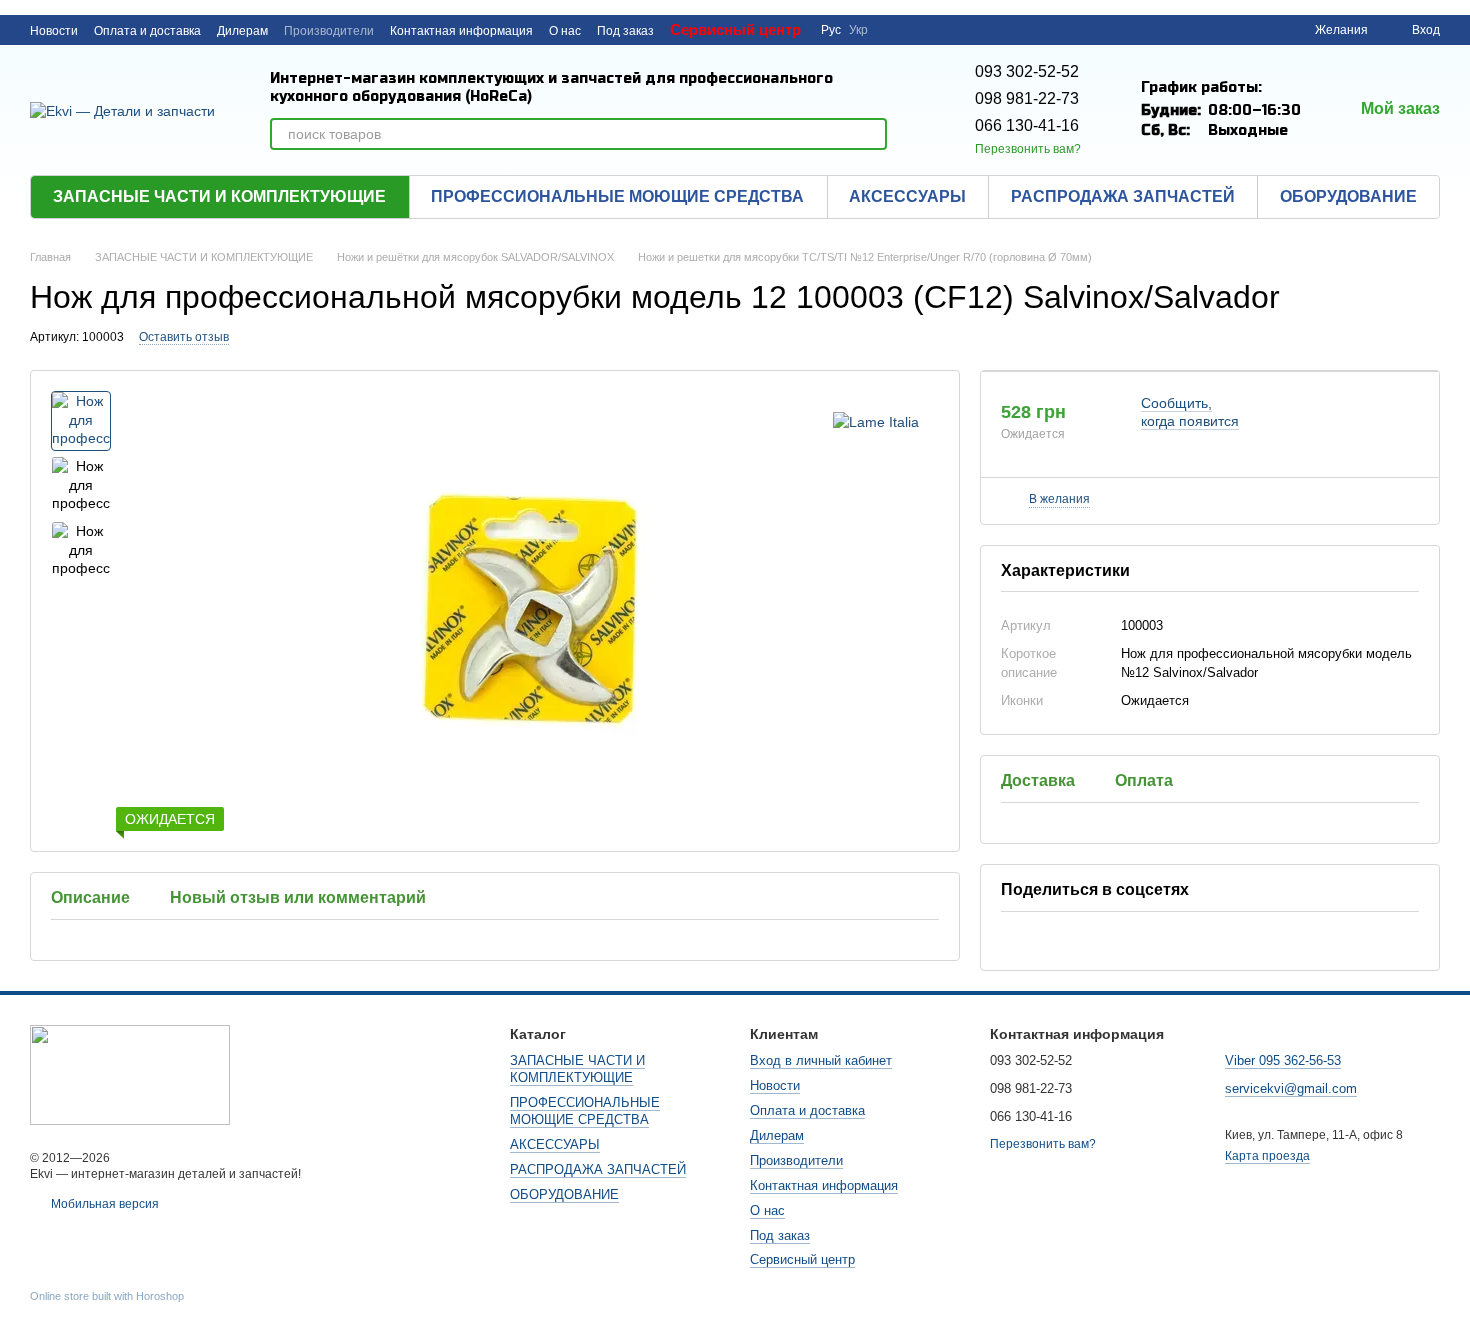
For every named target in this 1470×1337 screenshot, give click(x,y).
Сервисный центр (735, 29)
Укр (858, 30)
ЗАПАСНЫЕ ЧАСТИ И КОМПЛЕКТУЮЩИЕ (219, 196)
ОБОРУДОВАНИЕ (1348, 196)
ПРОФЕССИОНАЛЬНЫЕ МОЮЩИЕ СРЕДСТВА (617, 196)
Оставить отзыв (184, 337)
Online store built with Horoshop (107, 1296)
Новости (54, 31)
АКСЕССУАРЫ (907, 196)
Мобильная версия (103, 1204)
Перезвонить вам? (1028, 149)
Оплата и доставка (147, 31)
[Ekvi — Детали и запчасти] (130, 1074)
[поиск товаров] (871, 134)
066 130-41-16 (1027, 125)
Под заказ (625, 31)
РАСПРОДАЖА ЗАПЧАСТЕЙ (1123, 196)
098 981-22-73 (1027, 98)
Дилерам (242, 31)
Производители (329, 31)
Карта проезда (1267, 1156)
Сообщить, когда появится (1190, 412)
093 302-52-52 (1027, 71)
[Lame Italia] (876, 420)
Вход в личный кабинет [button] (821, 1060)
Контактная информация (461, 31)
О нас (565, 31)
